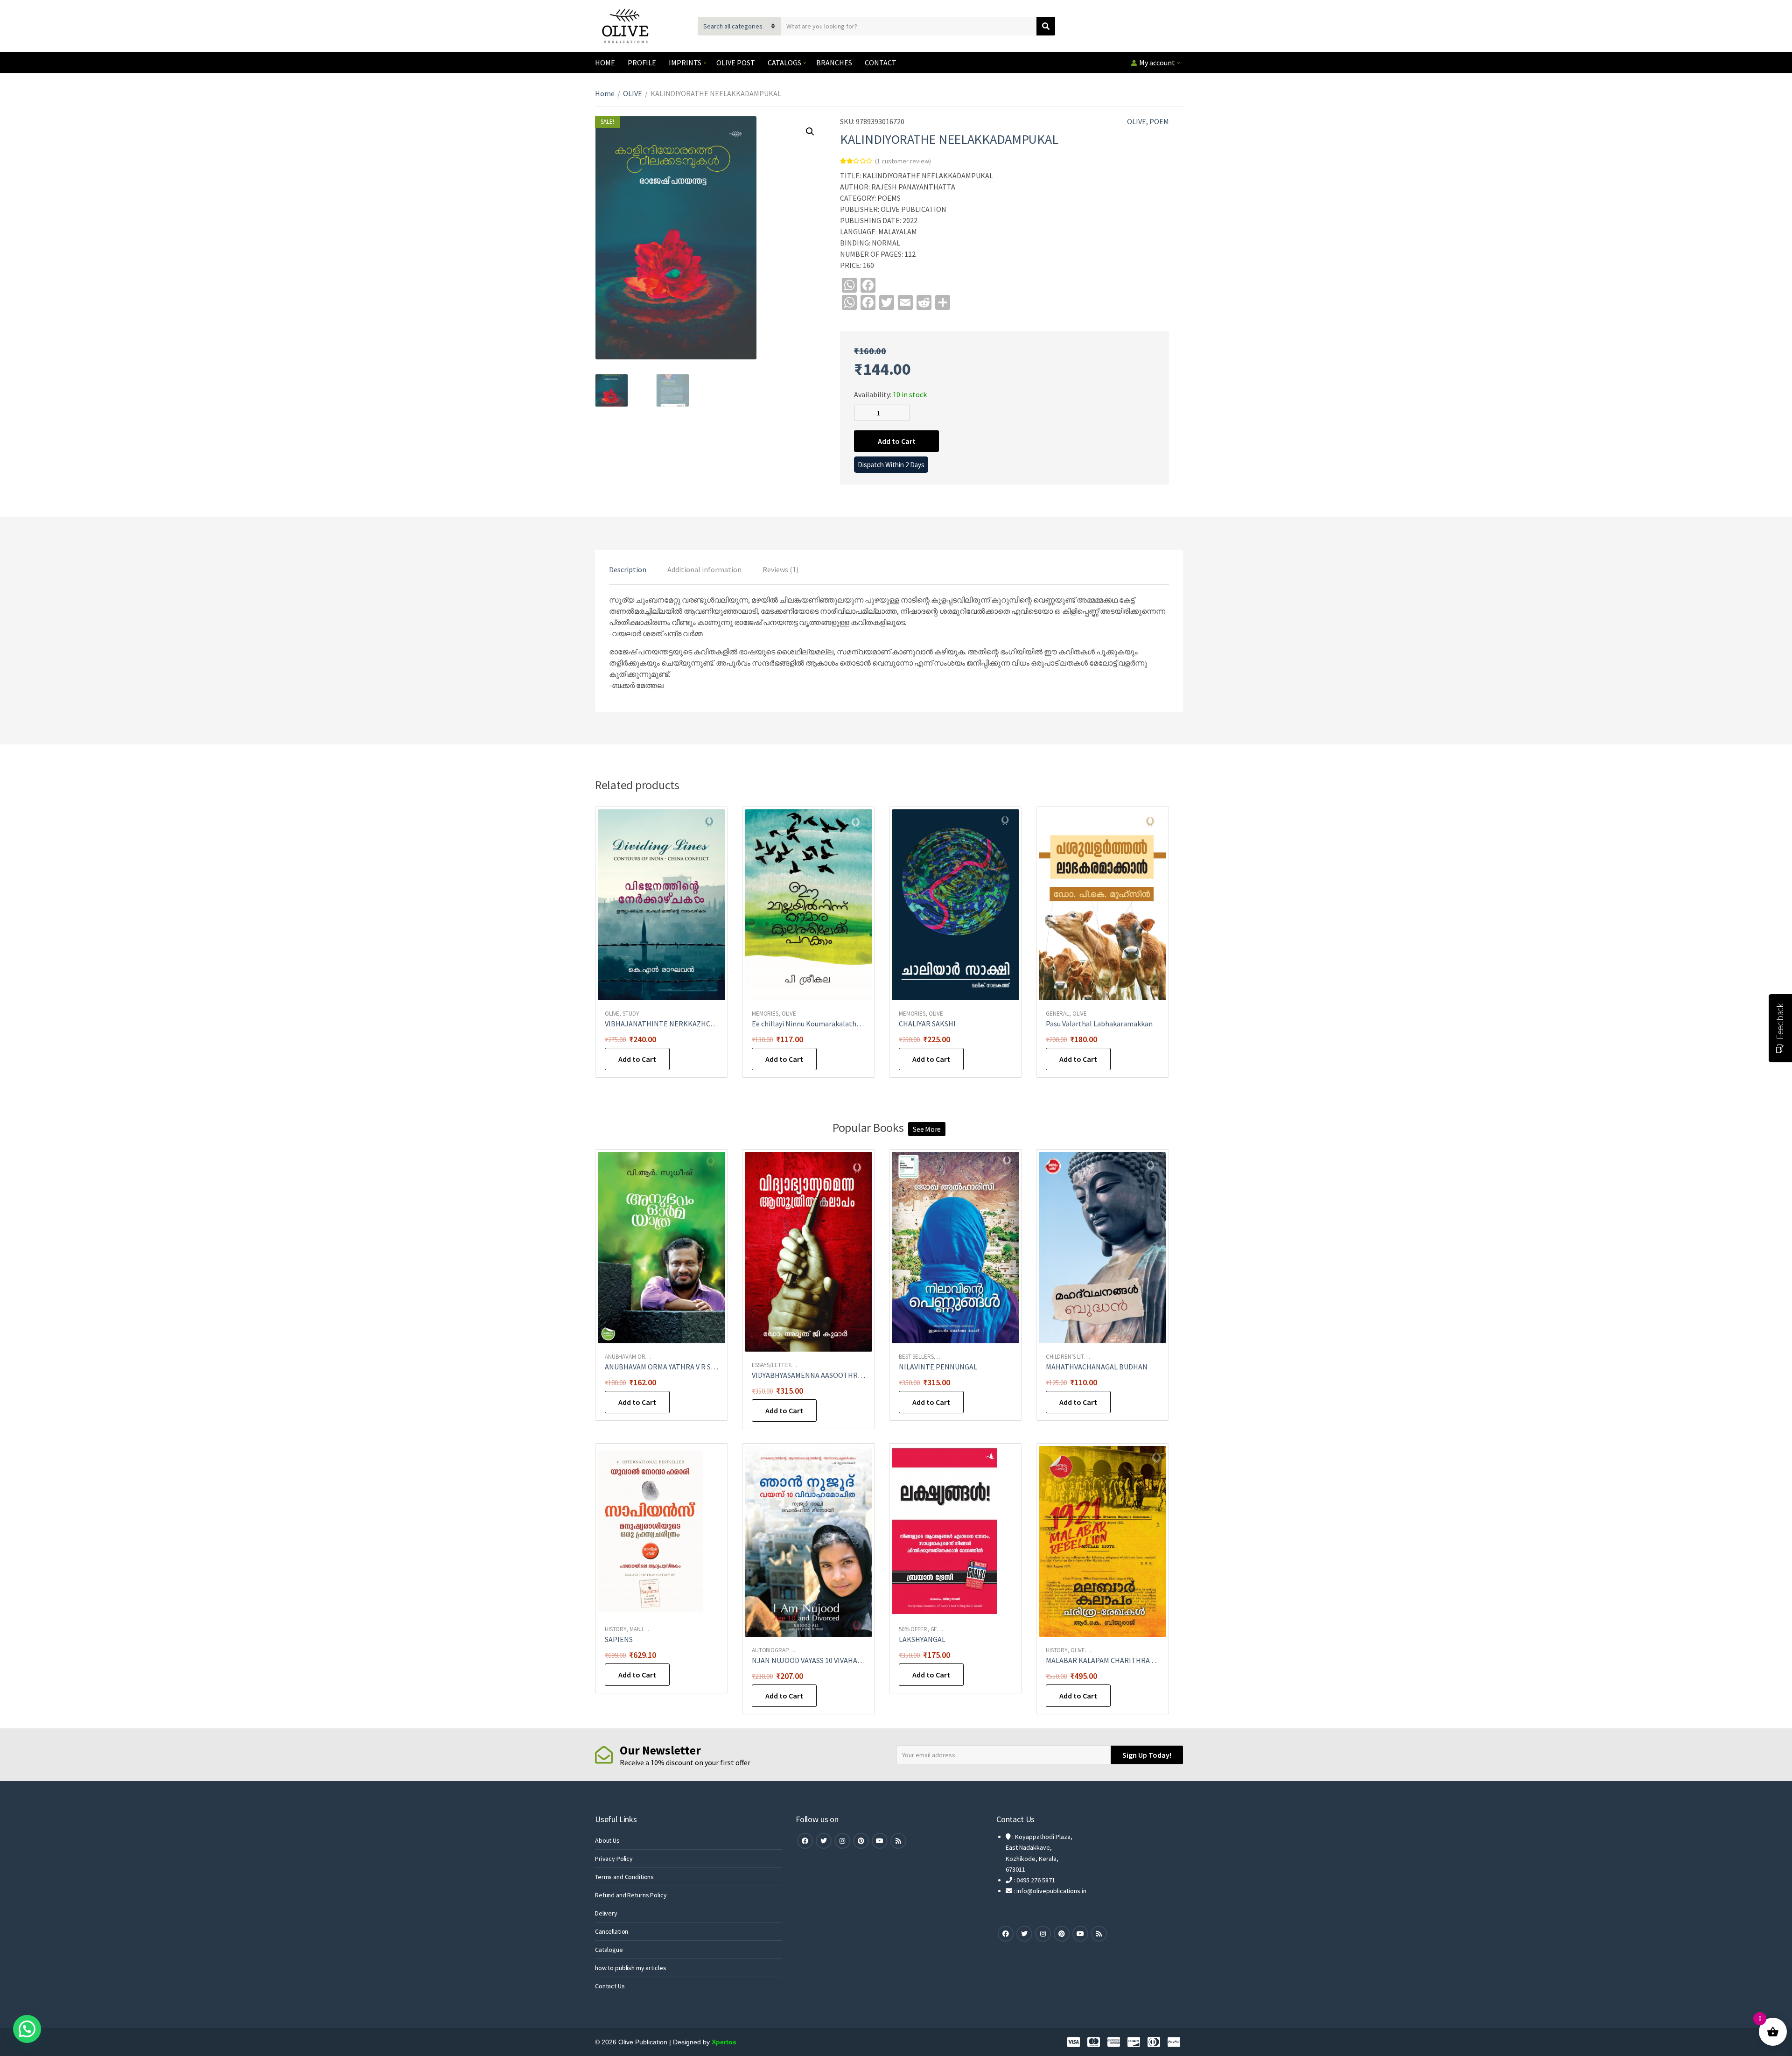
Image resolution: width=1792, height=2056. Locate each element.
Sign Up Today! (1147, 1755)
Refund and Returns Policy (631, 1895)
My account (1157, 63)
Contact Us (610, 1986)
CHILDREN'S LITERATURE (1077, 1357)
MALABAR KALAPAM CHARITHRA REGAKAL (1114, 1660)
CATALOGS (784, 63)
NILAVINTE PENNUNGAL (938, 1367)
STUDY (631, 1014)
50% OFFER (913, 1629)
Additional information (704, 569)
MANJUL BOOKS (649, 1629)
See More (927, 1129)
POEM (1159, 121)
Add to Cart (897, 441)
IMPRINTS (685, 63)
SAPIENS (619, 1639)
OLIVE (633, 93)
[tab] (628, 569)
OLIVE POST (736, 63)
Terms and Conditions (624, 1877)
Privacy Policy (614, 1859)
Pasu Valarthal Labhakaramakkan (1099, 1024)
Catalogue (609, 1950)
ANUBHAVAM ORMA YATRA (637, 1357)
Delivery (606, 1913)
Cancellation (612, 1931)
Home (605, 93)
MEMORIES (765, 1014)
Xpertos (724, 2042)
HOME (605, 63)
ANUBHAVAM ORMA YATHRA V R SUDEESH (671, 1367)
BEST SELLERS (916, 1357)
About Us (607, 1840)
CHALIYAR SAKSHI (927, 1024)
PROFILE (642, 63)
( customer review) (903, 161)
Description (628, 569)
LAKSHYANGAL (922, 1639)
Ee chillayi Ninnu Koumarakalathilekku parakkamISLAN (840, 1024)
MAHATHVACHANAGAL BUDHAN (1097, 1367)
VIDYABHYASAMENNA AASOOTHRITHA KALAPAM (829, 1375)
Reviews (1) (780, 569)
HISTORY (616, 1629)
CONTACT (881, 63)
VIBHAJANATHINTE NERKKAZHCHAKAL (668, 1024)
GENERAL (1057, 1014)
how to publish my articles (630, 1968)
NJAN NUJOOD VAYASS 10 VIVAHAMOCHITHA (823, 1660)
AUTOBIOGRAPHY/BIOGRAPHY (789, 1650)
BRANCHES (834, 63)
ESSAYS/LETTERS (773, 1365)
